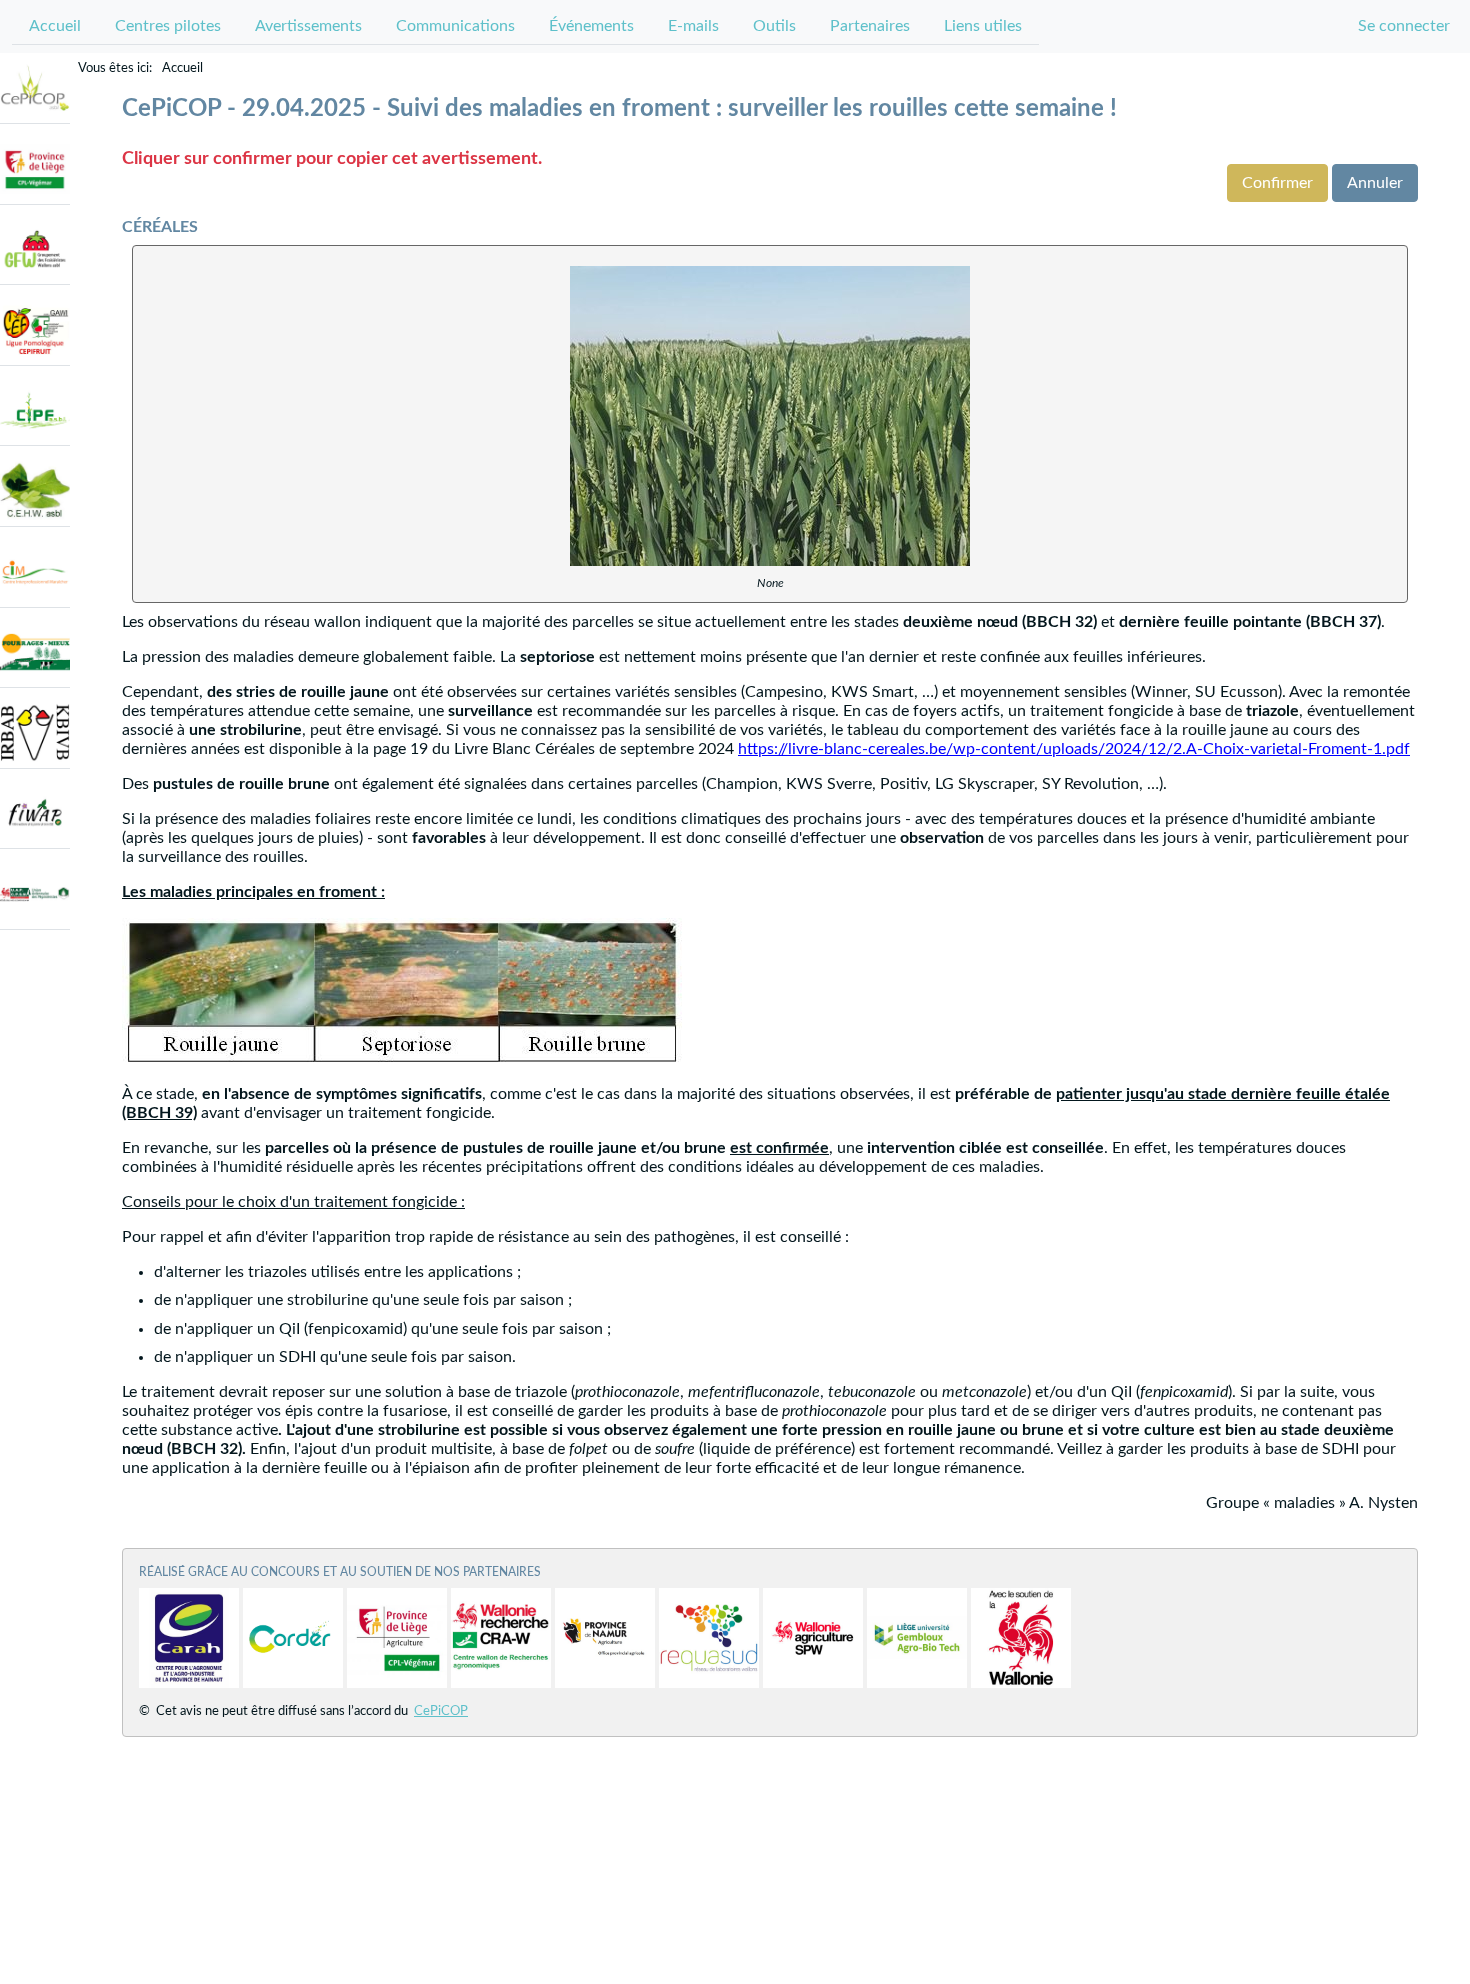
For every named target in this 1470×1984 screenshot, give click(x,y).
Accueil (55, 26)
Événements (591, 26)
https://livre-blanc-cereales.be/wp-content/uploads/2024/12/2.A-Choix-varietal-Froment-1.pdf (1074, 749)
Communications (455, 26)
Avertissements (308, 26)
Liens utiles (983, 26)
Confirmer (1277, 183)
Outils (774, 26)
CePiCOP (441, 1711)
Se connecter (1404, 26)
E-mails (693, 26)
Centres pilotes (168, 26)
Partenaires (870, 26)
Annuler (1375, 183)
